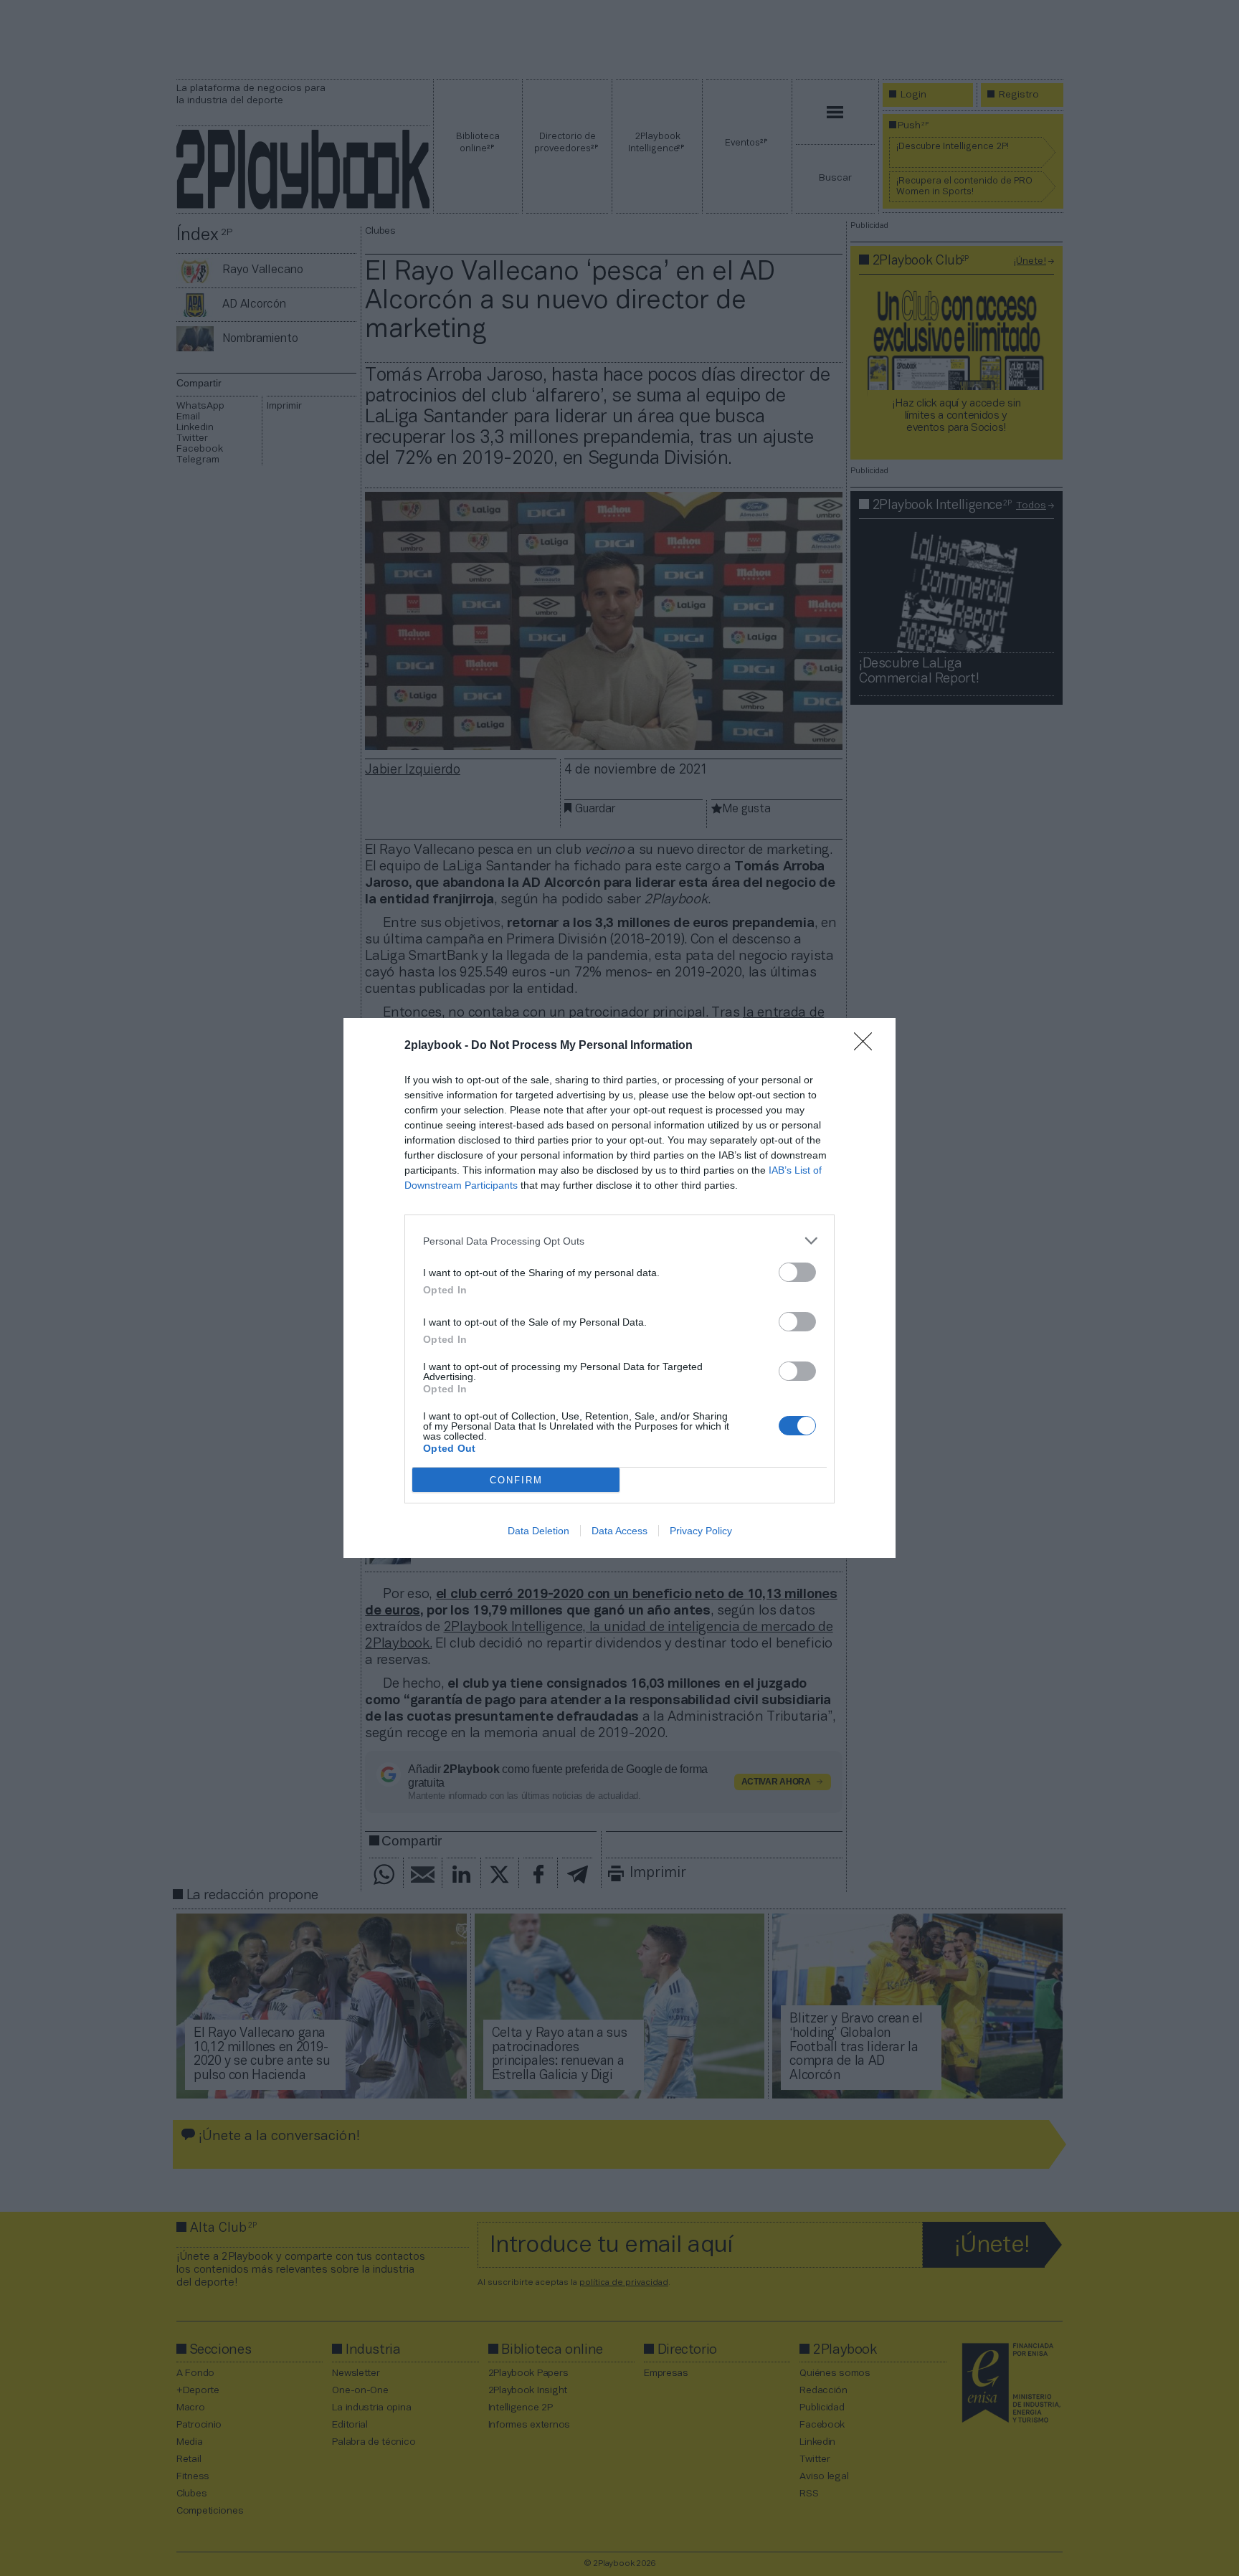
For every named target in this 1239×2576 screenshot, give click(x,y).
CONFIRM (516, 1480)
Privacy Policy (701, 1531)
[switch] (797, 1272)
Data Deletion (538, 1531)
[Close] (868, 1046)
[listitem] (619, 1241)
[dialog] (619, 1288)
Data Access (619, 1531)
